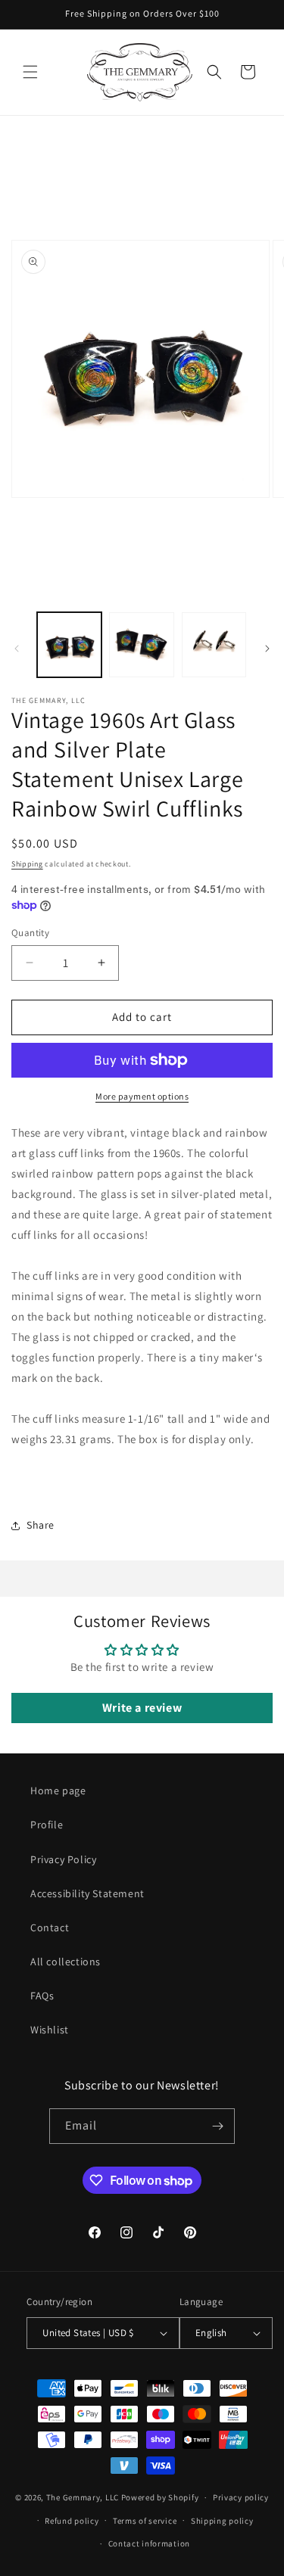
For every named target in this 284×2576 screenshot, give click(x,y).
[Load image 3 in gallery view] (214, 644)
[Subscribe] (217, 2126)
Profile (47, 1825)
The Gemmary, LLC (83, 2497)
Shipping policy (222, 2521)
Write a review (142, 1708)
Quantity (30, 933)
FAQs (42, 1996)
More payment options (142, 1096)
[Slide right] (267, 649)
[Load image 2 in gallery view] (141, 644)
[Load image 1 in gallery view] (69, 644)
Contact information (149, 2543)
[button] (30, 72)
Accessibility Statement (87, 1893)
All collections (66, 1962)
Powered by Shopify (160, 2497)
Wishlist (50, 2030)
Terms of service (145, 2521)
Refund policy (72, 2521)
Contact (50, 1927)
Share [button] (41, 1525)
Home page (58, 1790)
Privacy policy (241, 2497)
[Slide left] (17, 649)
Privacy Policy (63, 1859)
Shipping (27, 864)
